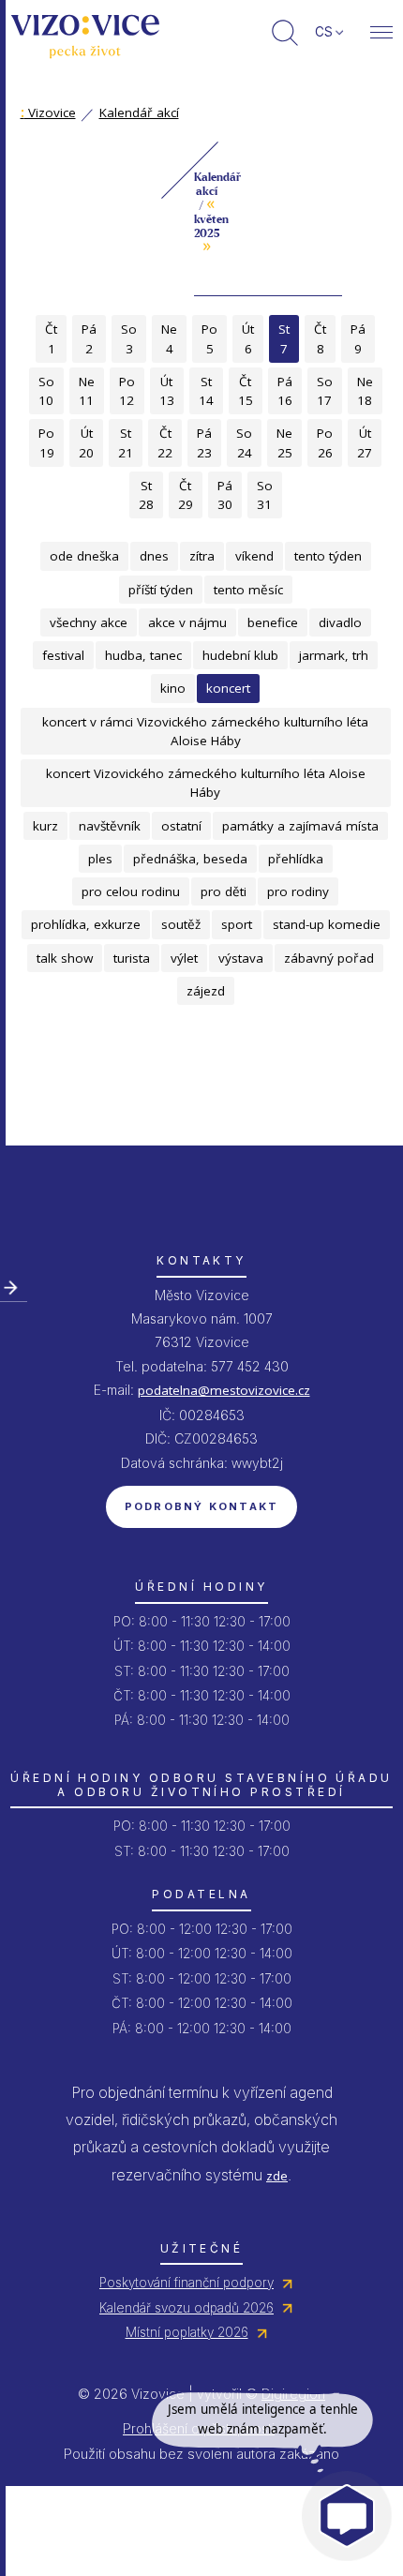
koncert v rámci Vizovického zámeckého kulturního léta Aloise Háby (205, 731)
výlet (184, 958)
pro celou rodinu (131, 891)
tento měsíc (248, 590)
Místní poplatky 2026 (187, 2332)
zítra (202, 556)
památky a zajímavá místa (300, 826)
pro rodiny (298, 891)
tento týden (328, 556)
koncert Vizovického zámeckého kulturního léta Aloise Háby (206, 783)
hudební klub (240, 655)
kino (173, 688)
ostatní (181, 826)
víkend (254, 556)
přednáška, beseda (190, 859)
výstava (241, 958)
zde (277, 2176)
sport (237, 924)
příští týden (161, 590)
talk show (65, 958)
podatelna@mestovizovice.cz (224, 1390)
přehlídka (296, 859)
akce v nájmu (187, 622)
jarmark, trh (334, 655)
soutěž (181, 924)
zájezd (206, 991)
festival (63, 655)
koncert (228, 688)
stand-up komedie (327, 924)
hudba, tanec (143, 655)
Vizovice (48, 112)
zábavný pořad (329, 958)
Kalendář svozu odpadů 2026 (187, 2308)
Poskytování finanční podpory (187, 2283)
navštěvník (110, 826)
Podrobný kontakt (202, 1506)
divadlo (340, 622)
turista (132, 958)
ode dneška (84, 556)
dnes (154, 556)
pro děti (224, 891)
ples (100, 859)
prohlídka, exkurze (86, 924)
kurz (45, 826)
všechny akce (89, 622)
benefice (273, 622)
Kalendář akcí (139, 112)
